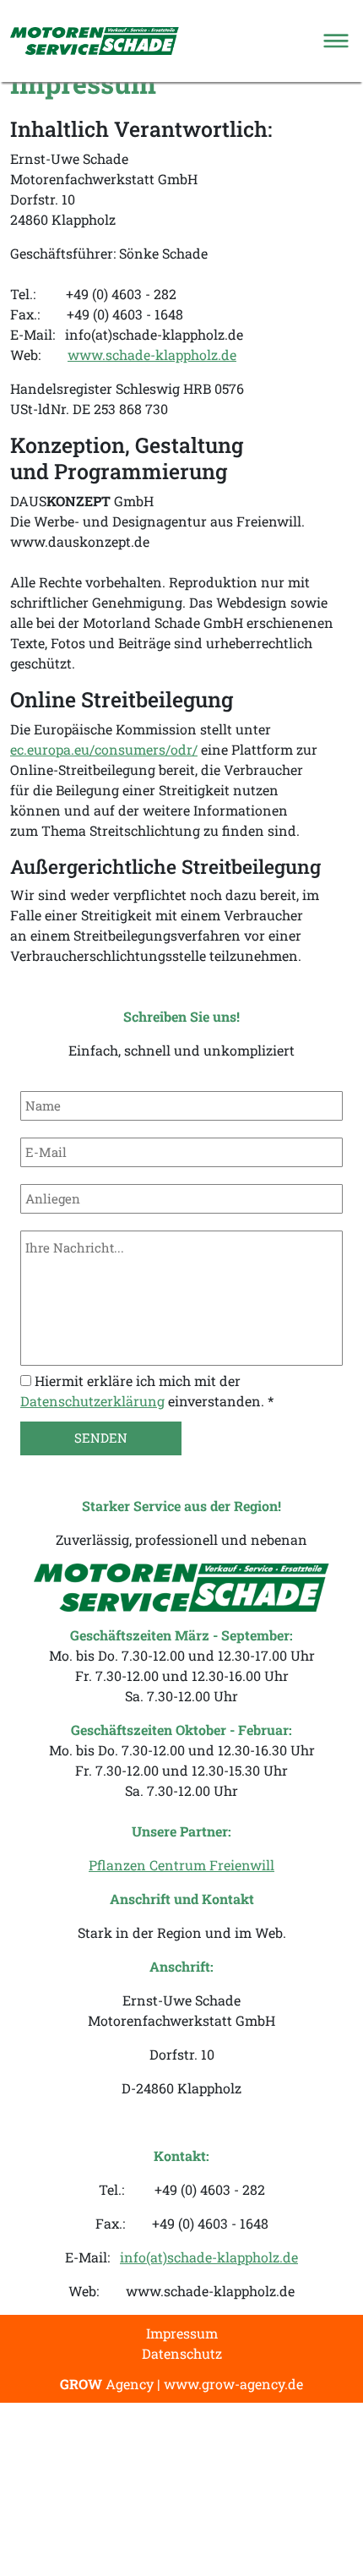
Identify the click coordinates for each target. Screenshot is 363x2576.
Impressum (182, 2333)
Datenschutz (182, 2353)
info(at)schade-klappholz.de (209, 2257)
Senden (101, 1438)
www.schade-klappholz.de (152, 355)
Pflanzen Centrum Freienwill (181, 1865)
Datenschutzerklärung (92, 1401)
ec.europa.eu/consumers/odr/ (104, 749)
